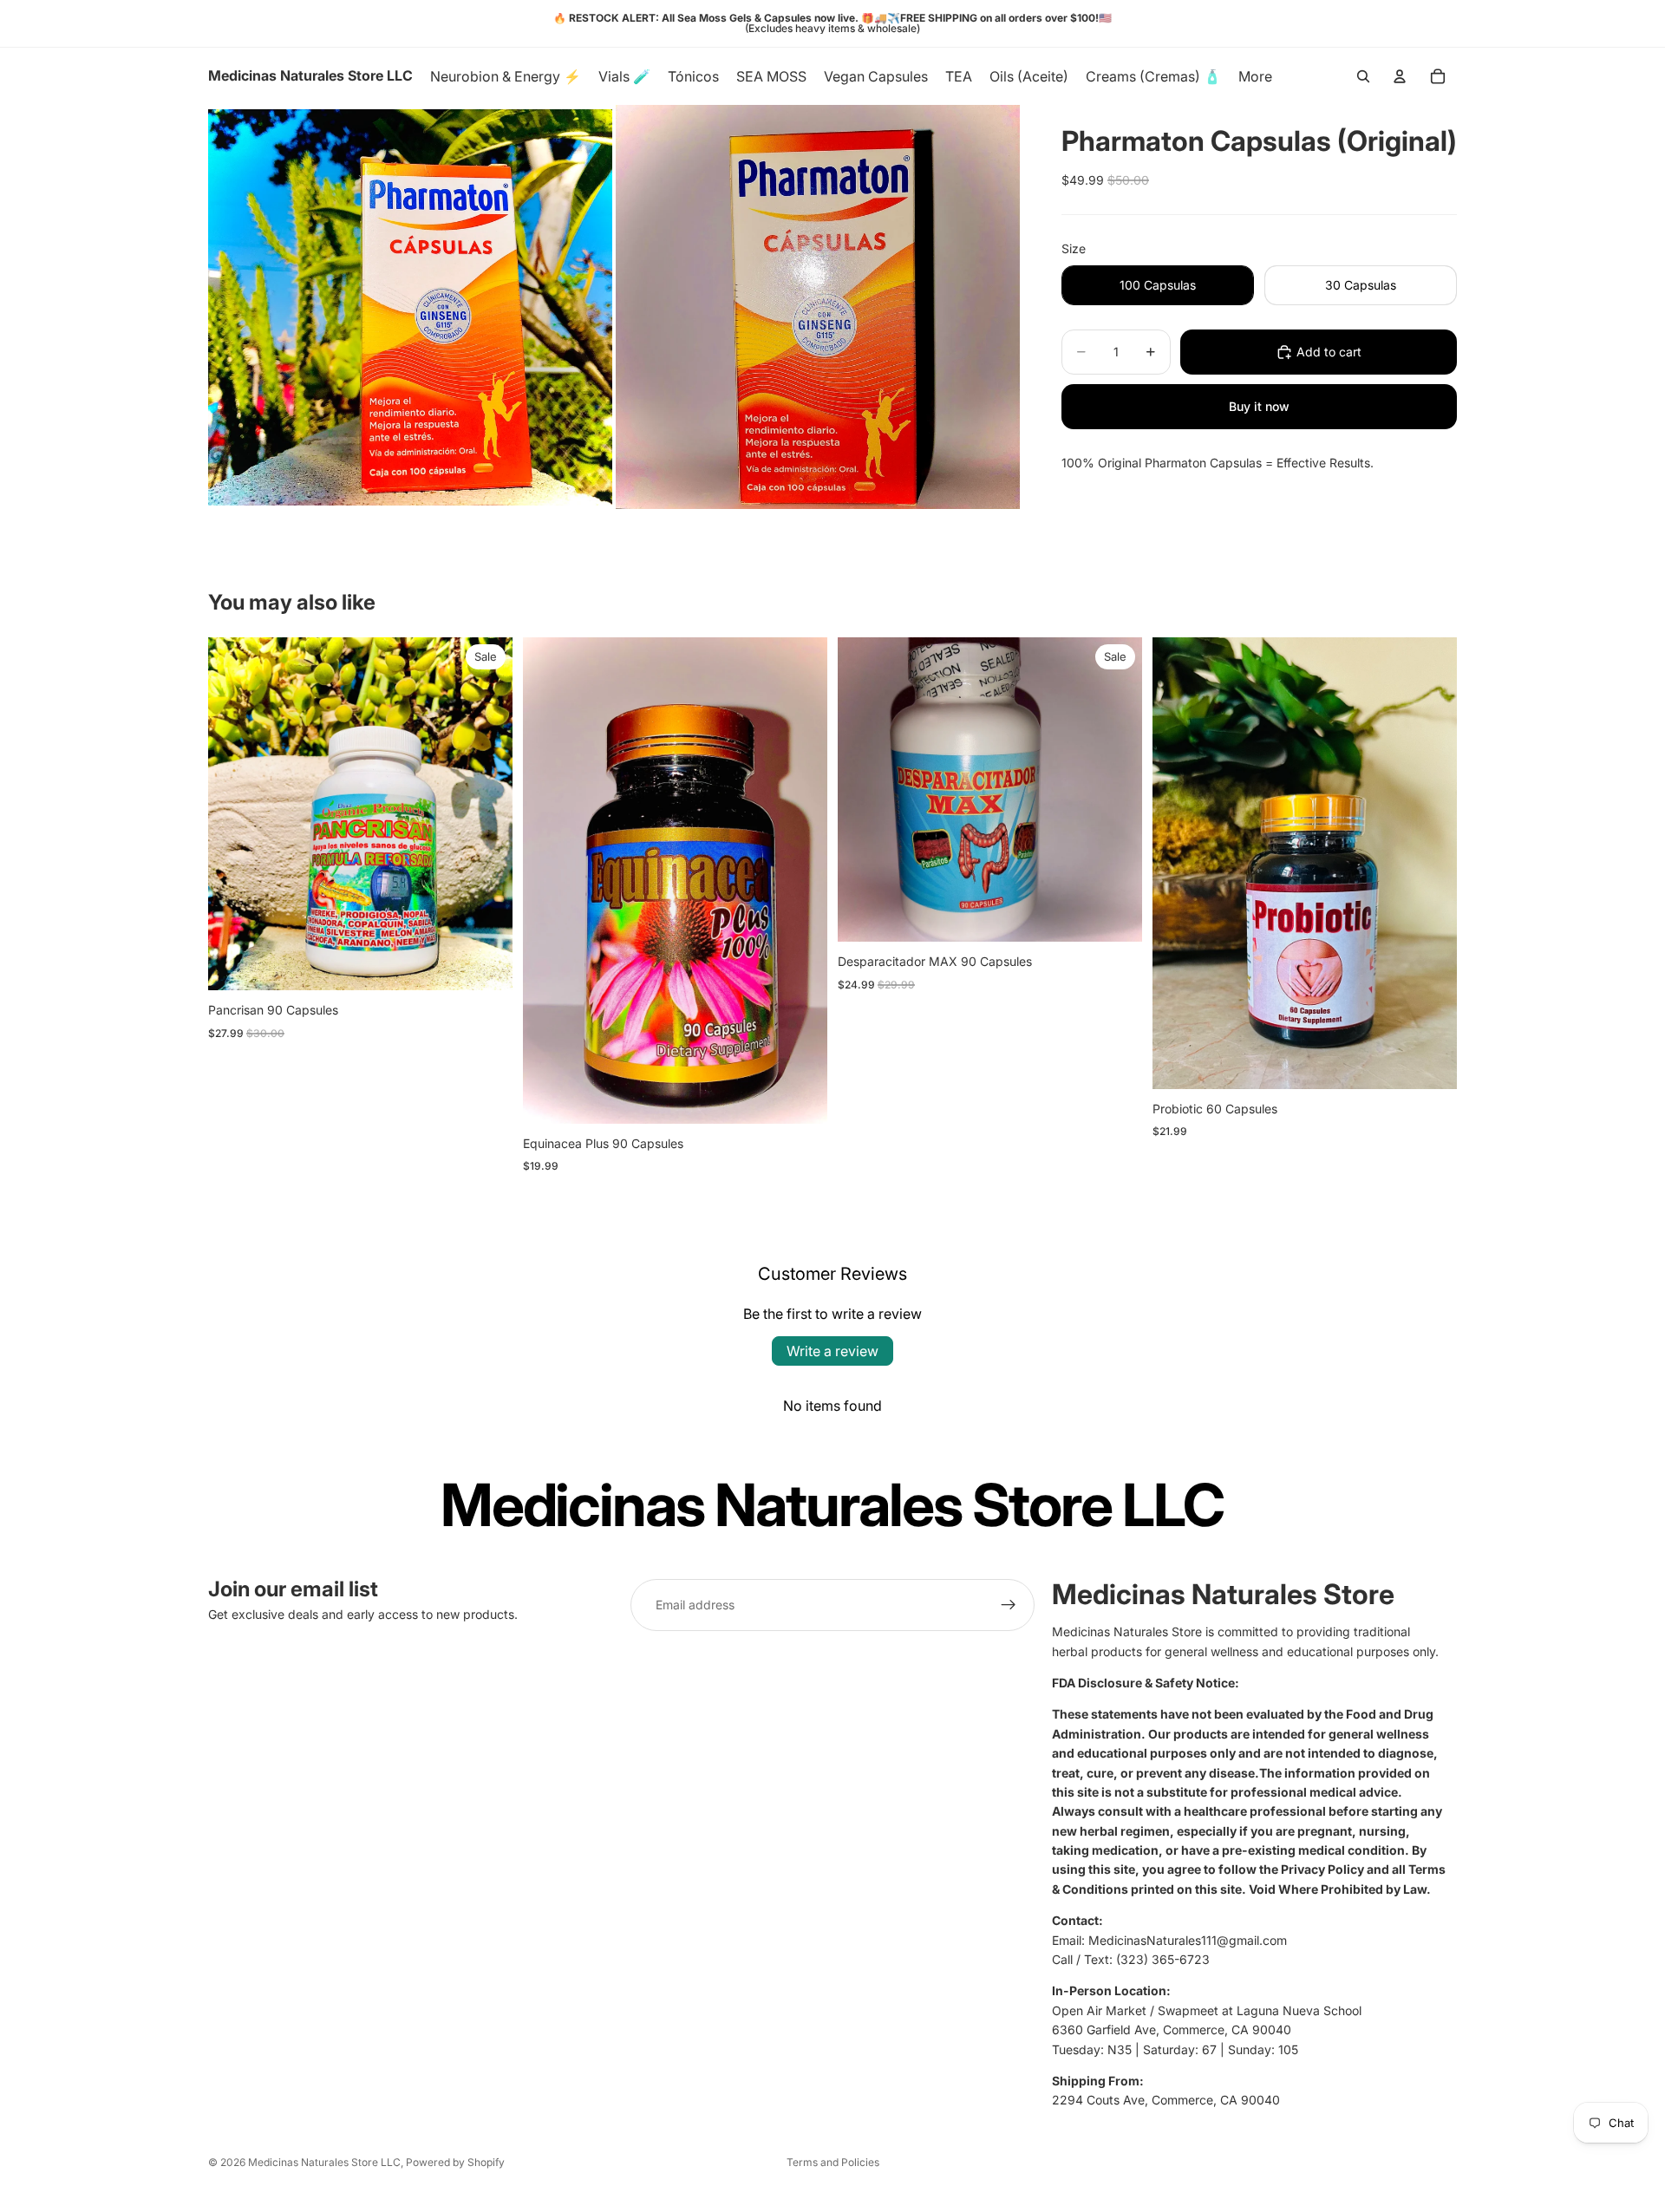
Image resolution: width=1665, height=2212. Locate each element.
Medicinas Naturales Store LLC (324, 2162)
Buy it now (1259, 406)
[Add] (486, 963)
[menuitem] (1255, 76)
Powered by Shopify (455, 2162)
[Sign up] (1009, 1605)
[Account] (1400, 76)
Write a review (832, 1351)
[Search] (1363, 76)
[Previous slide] (234, 814)
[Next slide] (486, 814)
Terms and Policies (833, 2162)
